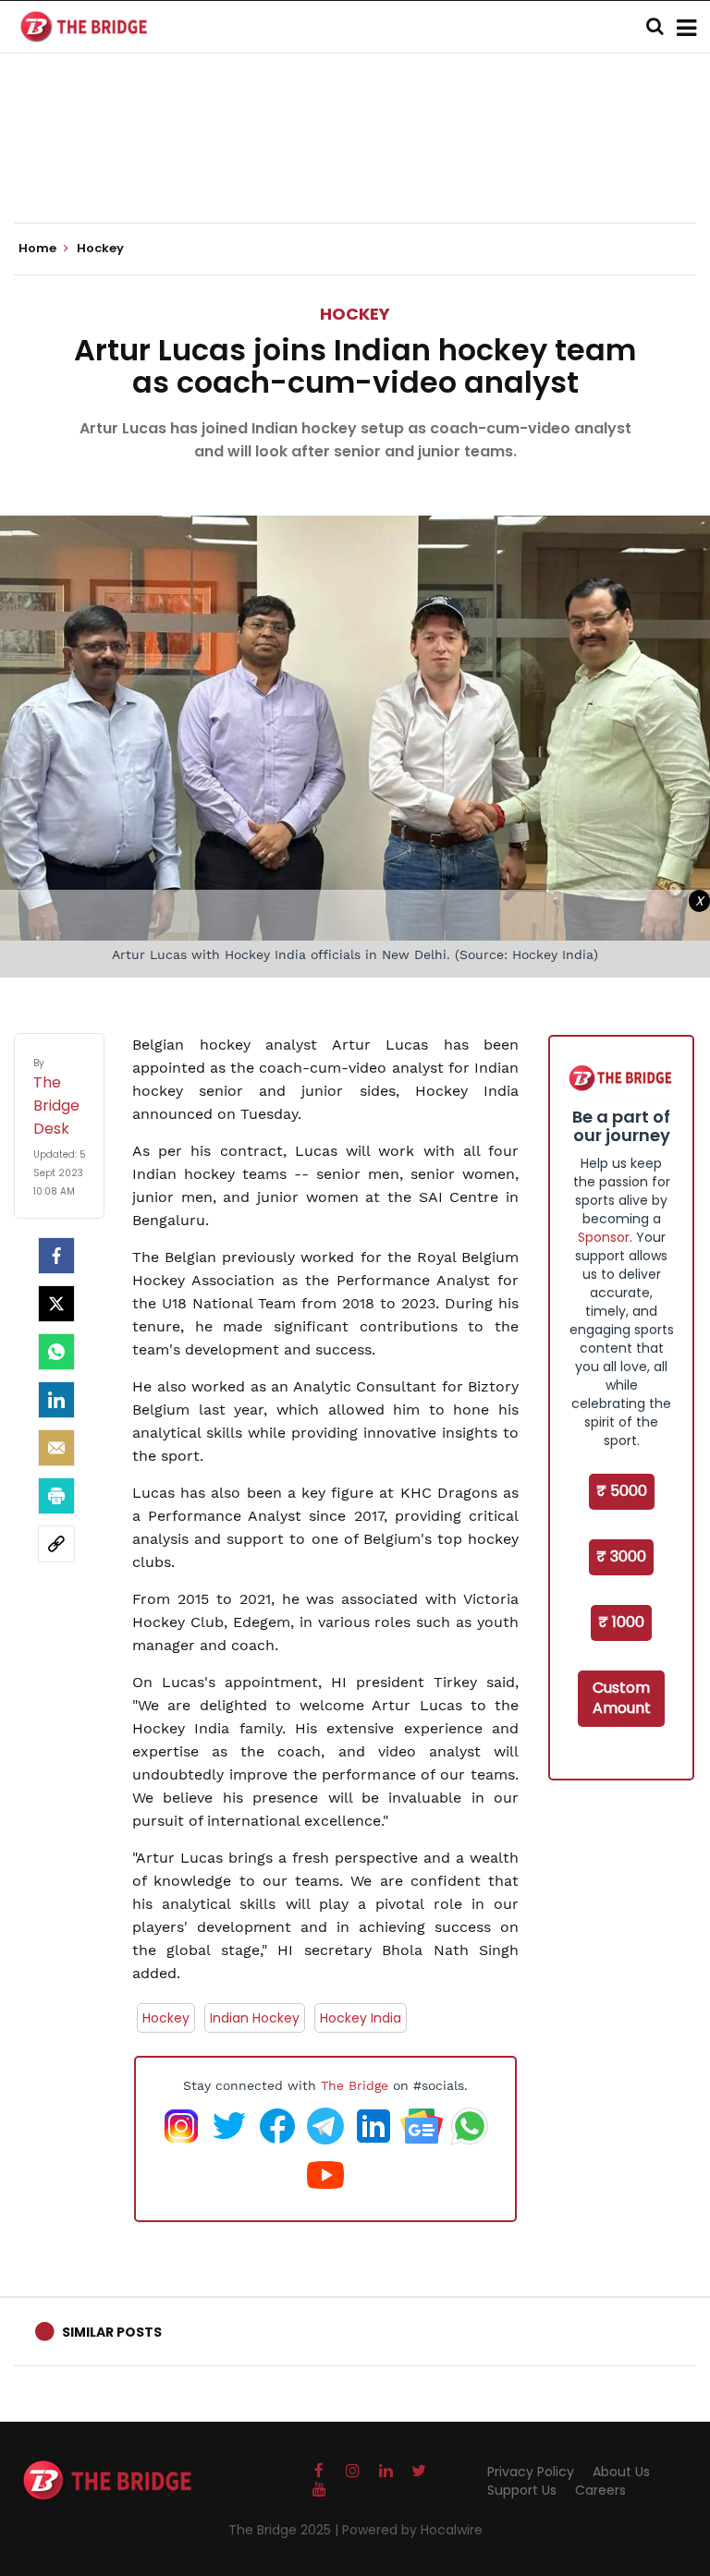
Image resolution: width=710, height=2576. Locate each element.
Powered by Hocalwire (412, 2530)
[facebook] (56, 1256)
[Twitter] (56, 1304)
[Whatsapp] (56, 1352)
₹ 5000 (622, 1491)
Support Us (522, 2490)
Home (39, 249)
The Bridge (355, 2085)
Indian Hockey (255, 2018)
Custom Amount (622, 1698)
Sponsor (604, 1237)
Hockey (355, 314)
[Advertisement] (355, 166)
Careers (600, 2490)
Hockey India (361, 2018)
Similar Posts (112, 2332)
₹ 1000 (621, 1622)
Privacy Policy (531, 2472)
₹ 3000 (621, 1556)
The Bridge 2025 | (285, 2530)
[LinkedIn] (56, 1400)
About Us (621, 2472)
